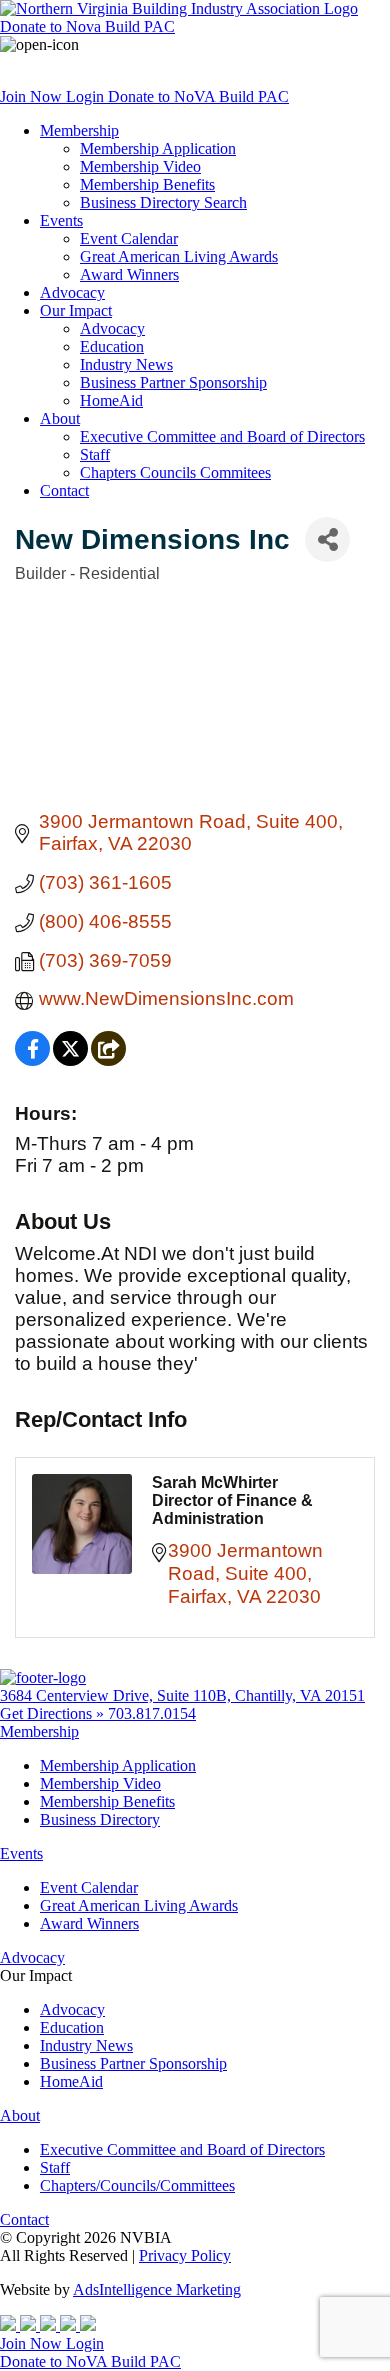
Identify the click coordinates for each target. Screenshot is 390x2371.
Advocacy (72, 292)
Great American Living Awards (179, 256)
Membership (79, 130)
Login (87, 96)
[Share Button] (327, 539)
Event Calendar (129, 238)
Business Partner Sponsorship (173, 382)
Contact (64, 490)
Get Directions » (54, 1713)
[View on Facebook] (32, 1059)
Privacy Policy (185, 2255)
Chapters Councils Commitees (175, 472)
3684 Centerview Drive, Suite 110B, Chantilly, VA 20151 (182, 1695)
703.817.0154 (152, 1713)
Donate (87, 26)
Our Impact (76, 310)
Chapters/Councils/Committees (137, 2185)
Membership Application (158, 148)
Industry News (126, 364)
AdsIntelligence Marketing (157, 2289)
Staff (95, 454)
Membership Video (140, 166)
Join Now (33, 96)
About (60, 418)
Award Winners (129, 274)
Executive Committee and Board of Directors (222, 436)
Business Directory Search (163, 202)
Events (61, 220)
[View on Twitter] (70, 1059)
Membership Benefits (147, 184)
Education (112, 346)
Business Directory (100, 1819)
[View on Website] (108, 1059)
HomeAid (111, 400)
